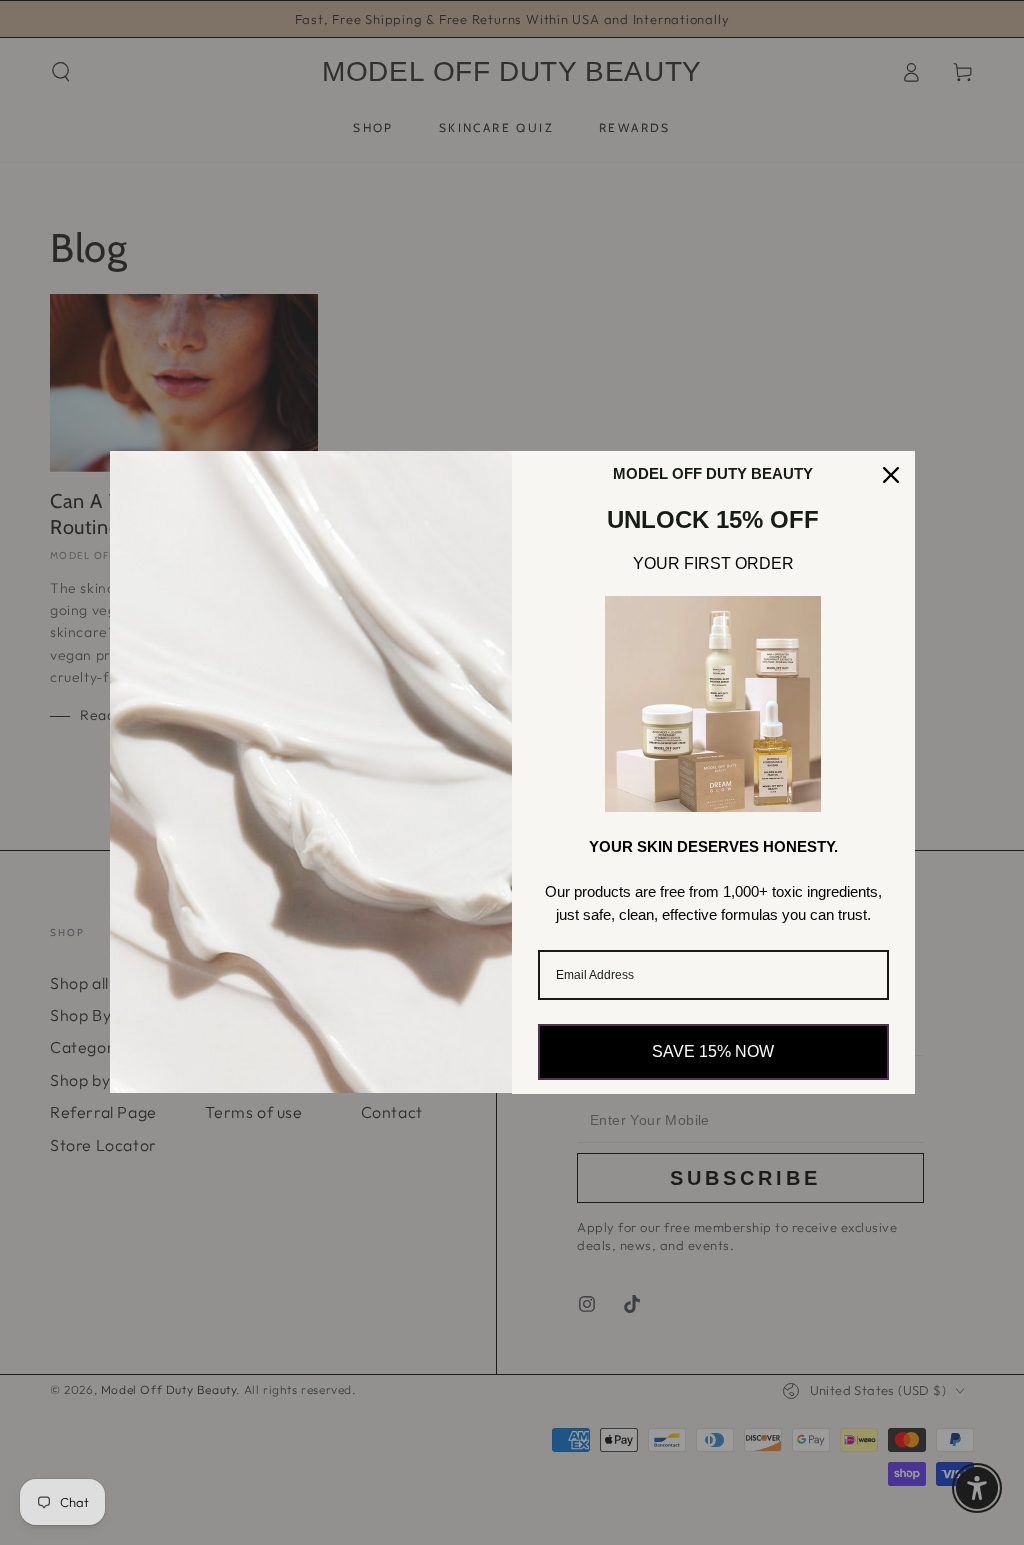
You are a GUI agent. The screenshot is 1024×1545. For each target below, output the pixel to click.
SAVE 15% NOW (713, 1051)
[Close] (891, 475)
